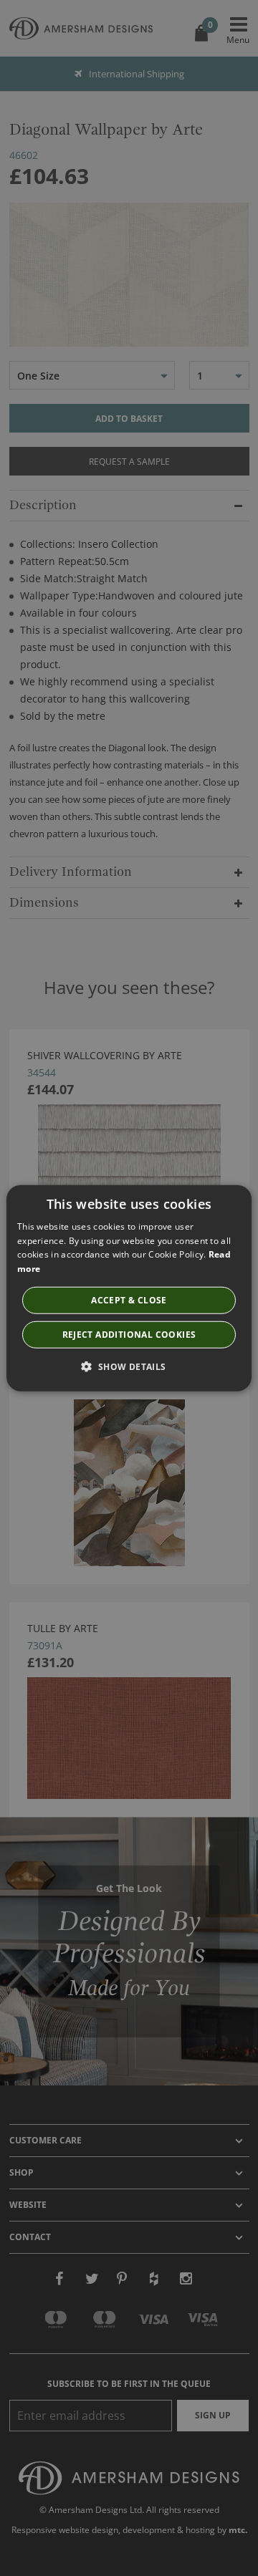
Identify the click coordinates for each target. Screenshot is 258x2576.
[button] (129, 1366)
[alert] (129, 1288)
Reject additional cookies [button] (129, 1335)
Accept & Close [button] (129, 1300)
